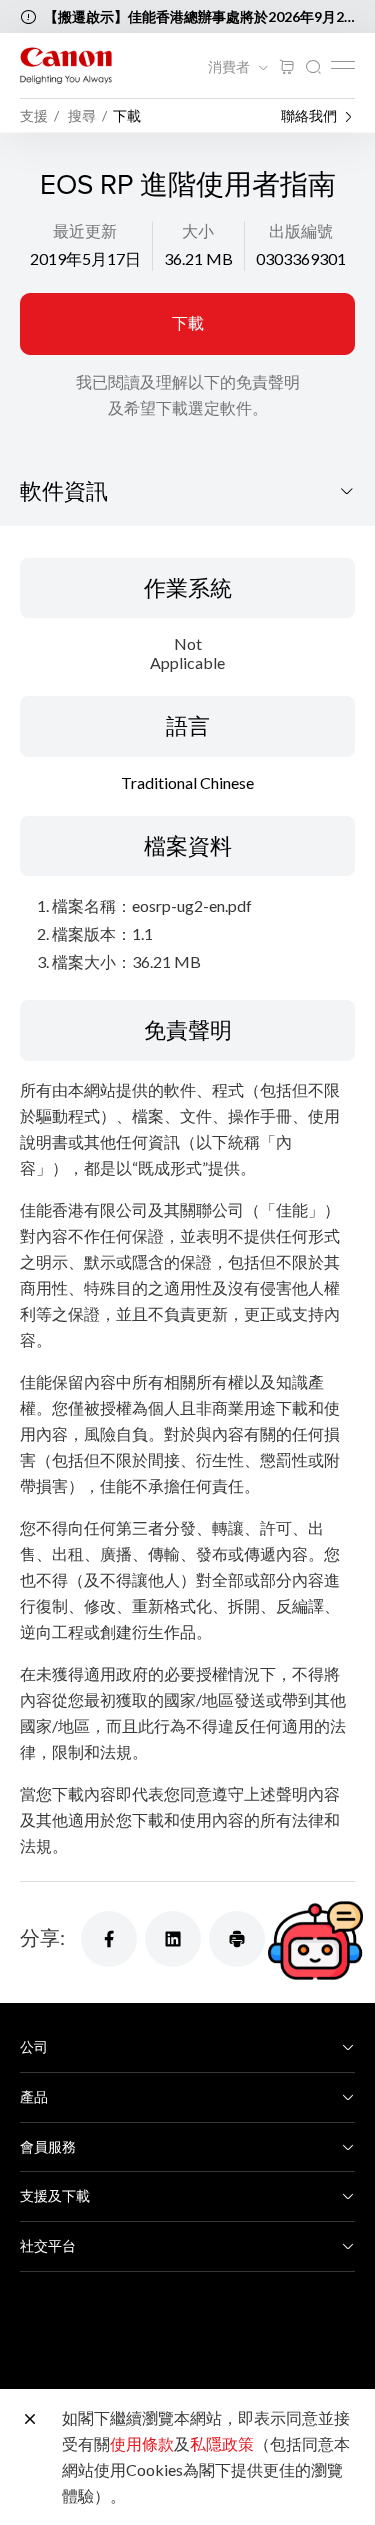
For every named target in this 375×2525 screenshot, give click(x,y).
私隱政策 (222, 2443)
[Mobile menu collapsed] (343, 65)
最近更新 (85, 230)
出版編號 (301, 230)
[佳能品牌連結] (66, 65)
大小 (198, 230)
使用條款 (142, 2443)
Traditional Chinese (187, 782)
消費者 (230, 67)
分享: (42, 1937)
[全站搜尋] (313, 67)
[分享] (109, 1939)
